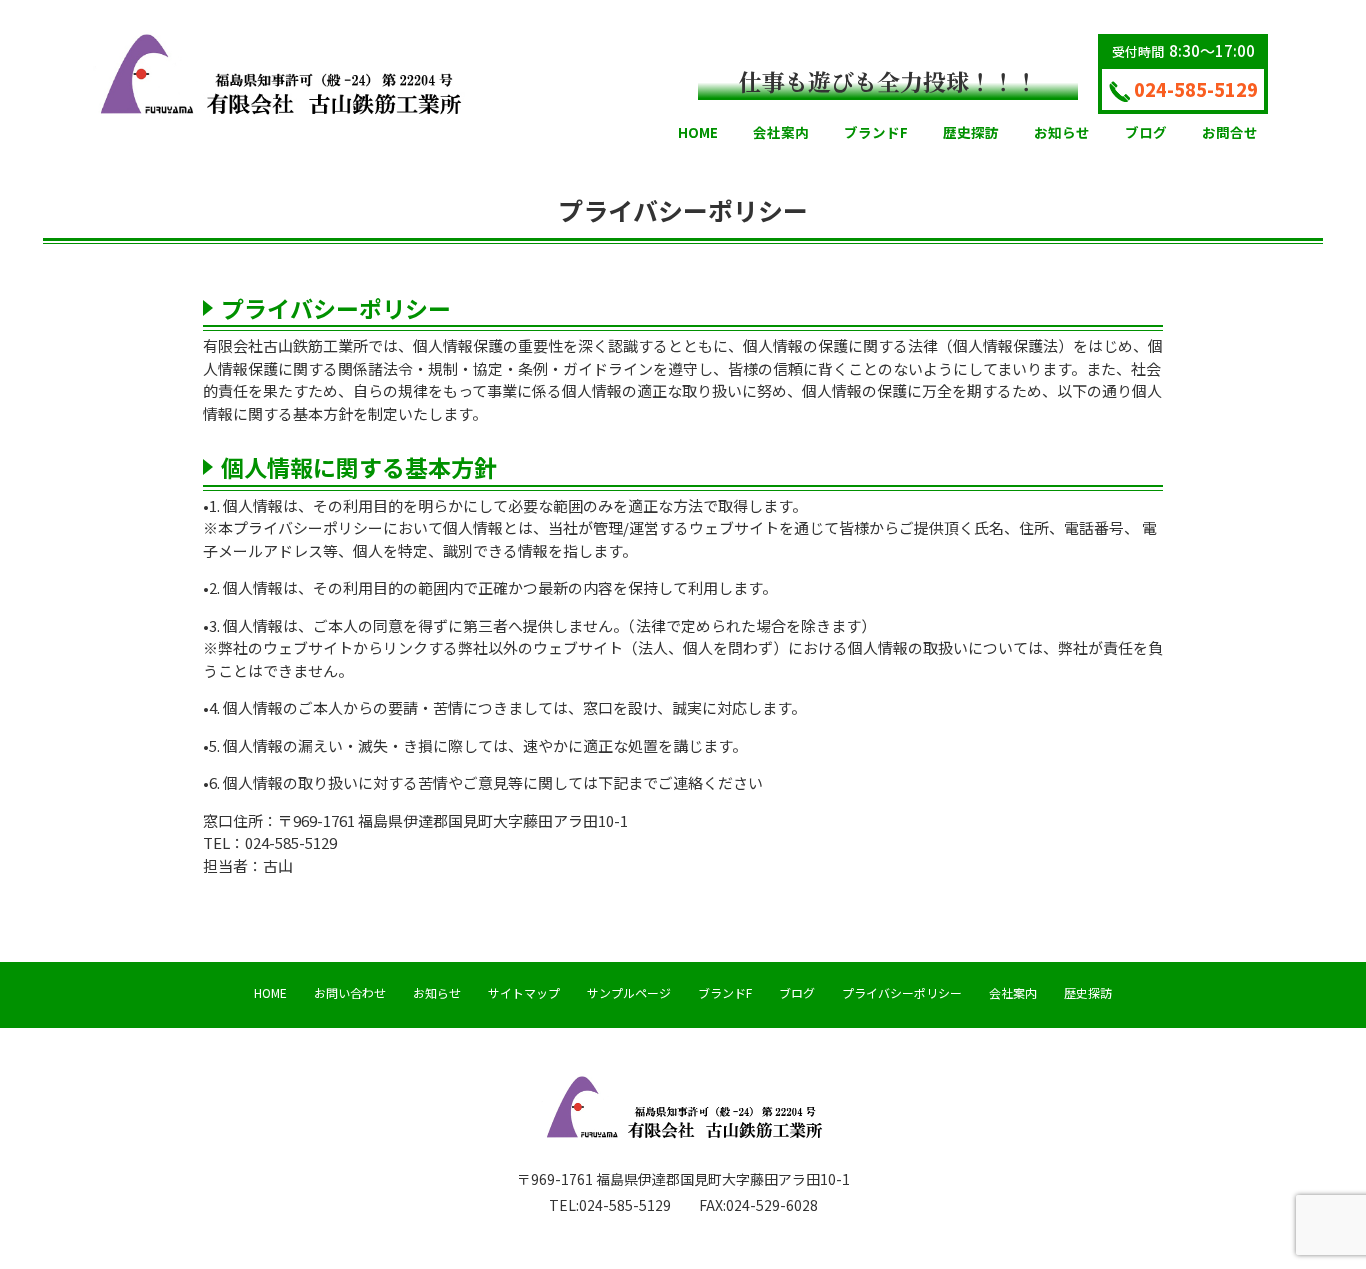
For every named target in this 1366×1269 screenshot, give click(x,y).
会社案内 (1013, 992)
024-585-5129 (1196, 89)
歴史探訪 (1088, 992)
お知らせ (437, 992)
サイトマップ (524, 992)
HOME (270, 992)
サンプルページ (629, 992)
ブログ (797, 992)
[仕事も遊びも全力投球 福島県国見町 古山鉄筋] (279, 72)
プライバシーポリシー (902, 992)
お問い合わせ (350, 992)
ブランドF (725, 992)
